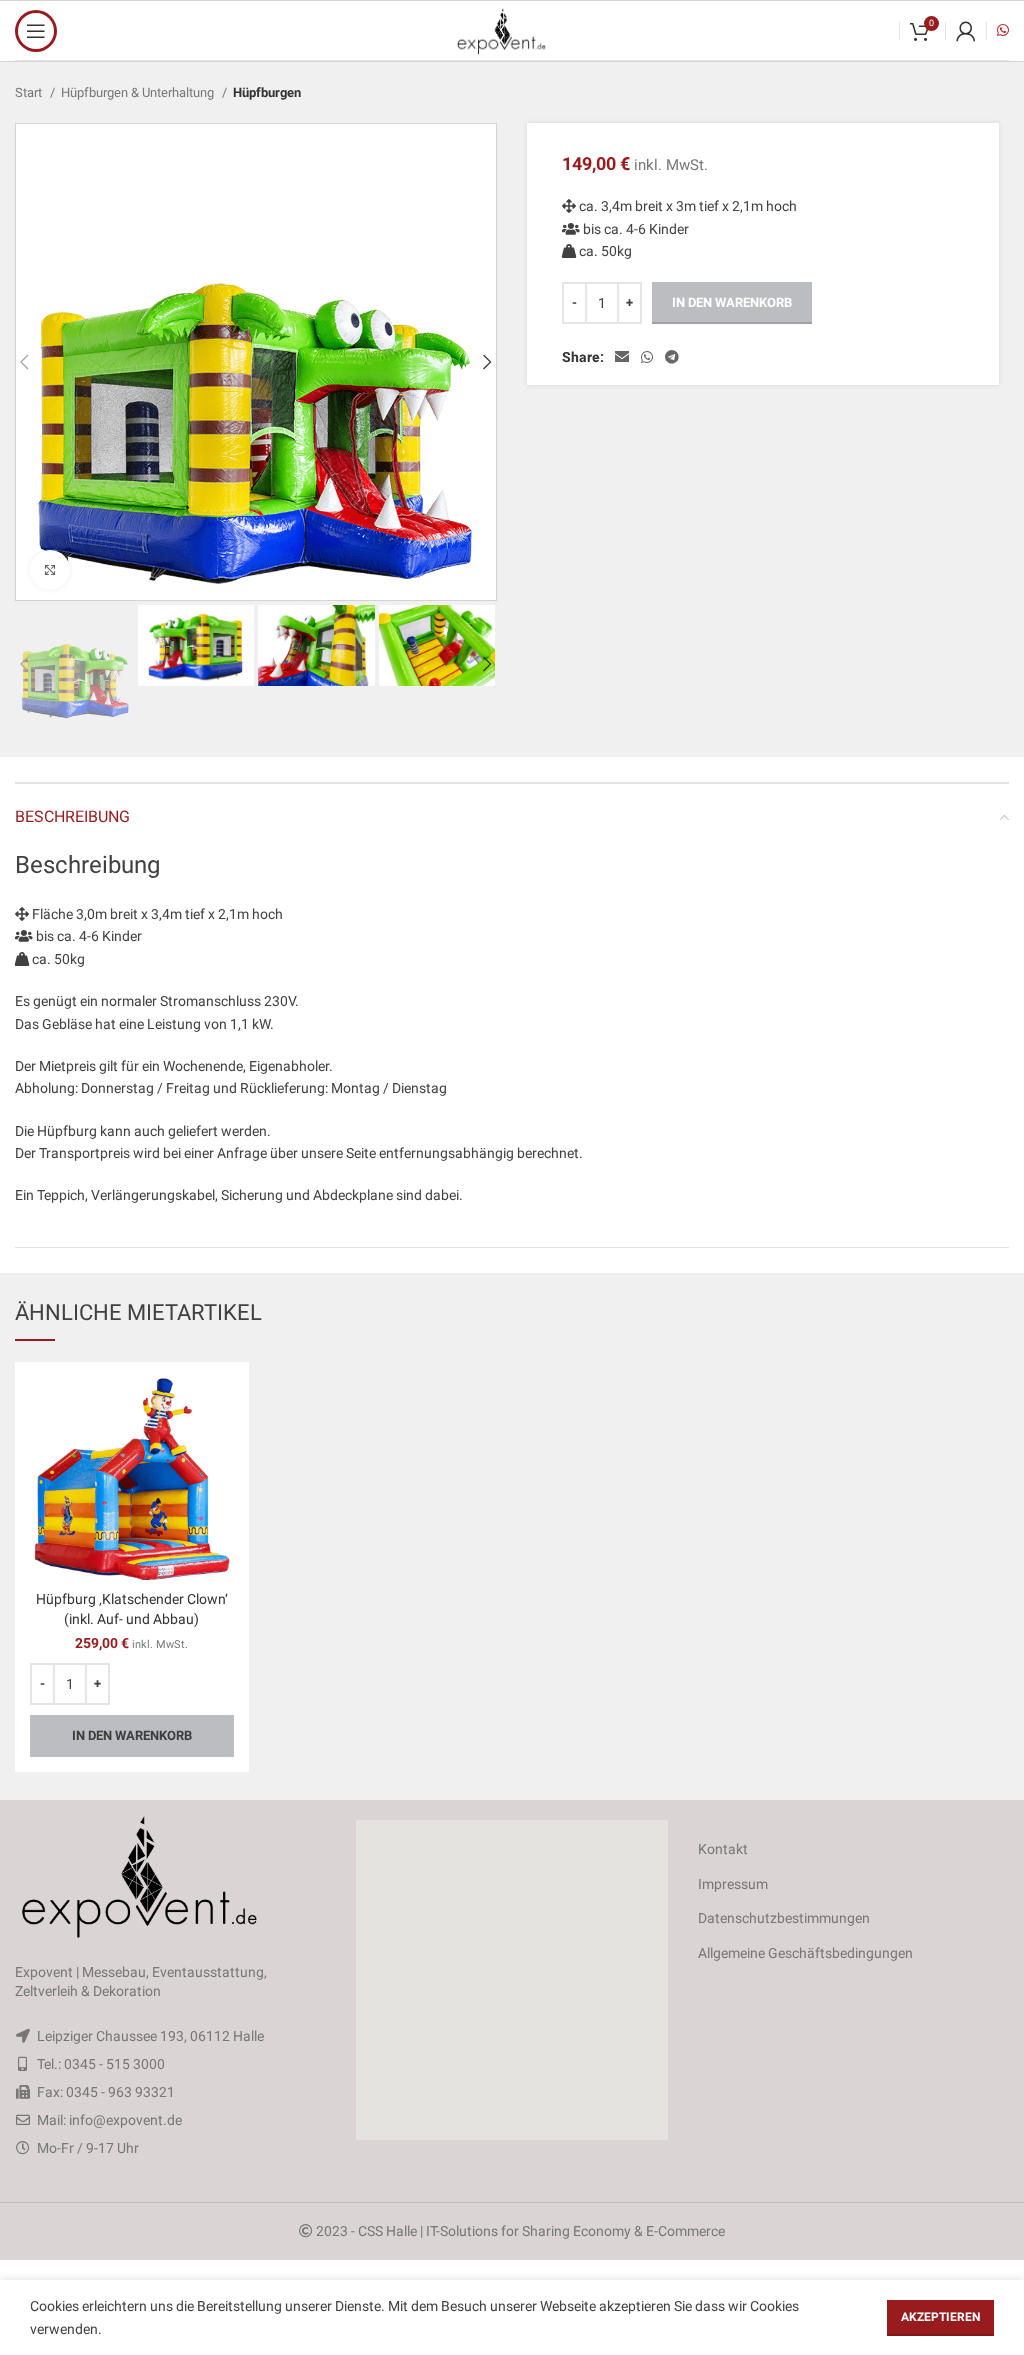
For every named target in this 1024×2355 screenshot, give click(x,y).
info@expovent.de (125, 2120)
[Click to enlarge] (50, 570)
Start (30, 92)
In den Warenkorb (732, 302)
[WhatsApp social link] (647, 357)
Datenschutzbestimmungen (784, 1918)
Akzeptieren (940, 2317)
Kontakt (723, 1849)
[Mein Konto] (966, 31)
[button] (512, 1980)
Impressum (733, 1884)
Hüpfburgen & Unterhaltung (139, 92)
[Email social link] (622, 357)
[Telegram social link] (672, 357)
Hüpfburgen (267, 92)
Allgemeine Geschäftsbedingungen (805, 1953)
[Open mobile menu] (36, 31)
